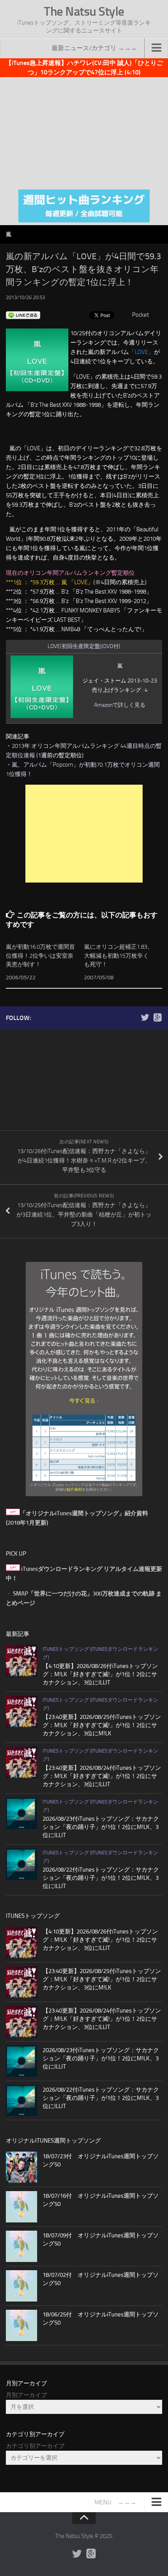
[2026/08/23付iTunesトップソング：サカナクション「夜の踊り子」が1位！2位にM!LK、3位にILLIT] (21, 1813)
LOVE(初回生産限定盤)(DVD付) (84, 646)
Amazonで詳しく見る (120, 705)
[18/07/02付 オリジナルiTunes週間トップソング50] (21, 2286)
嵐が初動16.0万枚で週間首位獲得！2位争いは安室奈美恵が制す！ (40, 956)
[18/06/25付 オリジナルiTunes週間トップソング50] (21, 2325)
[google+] (157, 1018)
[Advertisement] (84, 132)
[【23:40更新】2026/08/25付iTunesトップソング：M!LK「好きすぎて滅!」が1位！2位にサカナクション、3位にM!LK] (21, 1711)
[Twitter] (145, 1018)
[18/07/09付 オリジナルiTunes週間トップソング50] (21, 2246)
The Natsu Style (84, 11)
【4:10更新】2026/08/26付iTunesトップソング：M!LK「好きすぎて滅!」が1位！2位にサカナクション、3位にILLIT (100, 1674)
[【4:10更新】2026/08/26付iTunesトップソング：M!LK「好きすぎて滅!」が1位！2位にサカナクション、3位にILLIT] (21, 1661)
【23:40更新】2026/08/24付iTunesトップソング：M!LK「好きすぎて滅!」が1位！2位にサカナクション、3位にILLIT (102, 1776)
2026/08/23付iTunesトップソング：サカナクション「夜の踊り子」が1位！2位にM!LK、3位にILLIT (101, 1827)
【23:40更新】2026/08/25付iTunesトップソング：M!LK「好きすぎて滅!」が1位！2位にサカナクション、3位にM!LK (102, 1725)
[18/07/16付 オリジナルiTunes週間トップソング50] (21, 2207)
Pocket (140, 315)
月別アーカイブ (26, 2395)
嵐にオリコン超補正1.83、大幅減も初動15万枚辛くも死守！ (119, 956)
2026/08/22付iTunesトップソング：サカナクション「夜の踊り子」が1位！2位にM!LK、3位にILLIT (101, 1878)
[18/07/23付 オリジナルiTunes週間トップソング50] (21, 2167)
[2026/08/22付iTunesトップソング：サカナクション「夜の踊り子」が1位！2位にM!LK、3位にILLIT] (21, 1864)
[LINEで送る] (23, 315)
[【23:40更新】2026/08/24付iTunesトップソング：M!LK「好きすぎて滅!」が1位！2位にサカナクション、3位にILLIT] (21, 1762)
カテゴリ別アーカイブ (35, 2446)
